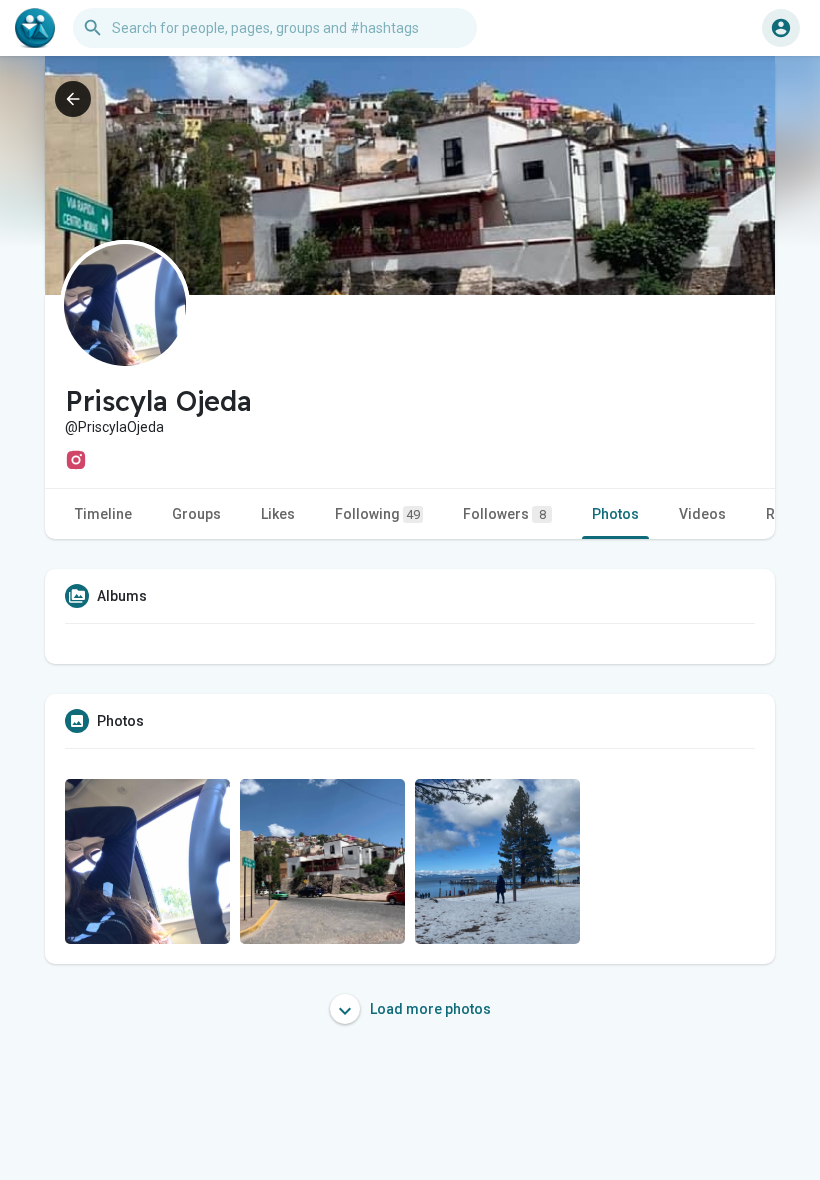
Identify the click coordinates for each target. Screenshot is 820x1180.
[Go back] (73, 99)
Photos (615, 514)
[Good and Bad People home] (35, 28)
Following (377, 514)
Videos (702, 514)
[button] (781, 28)
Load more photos (429, 1009)
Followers (504, 514)
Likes (278, 514)
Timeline (103, 514)
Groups (196, 514)
